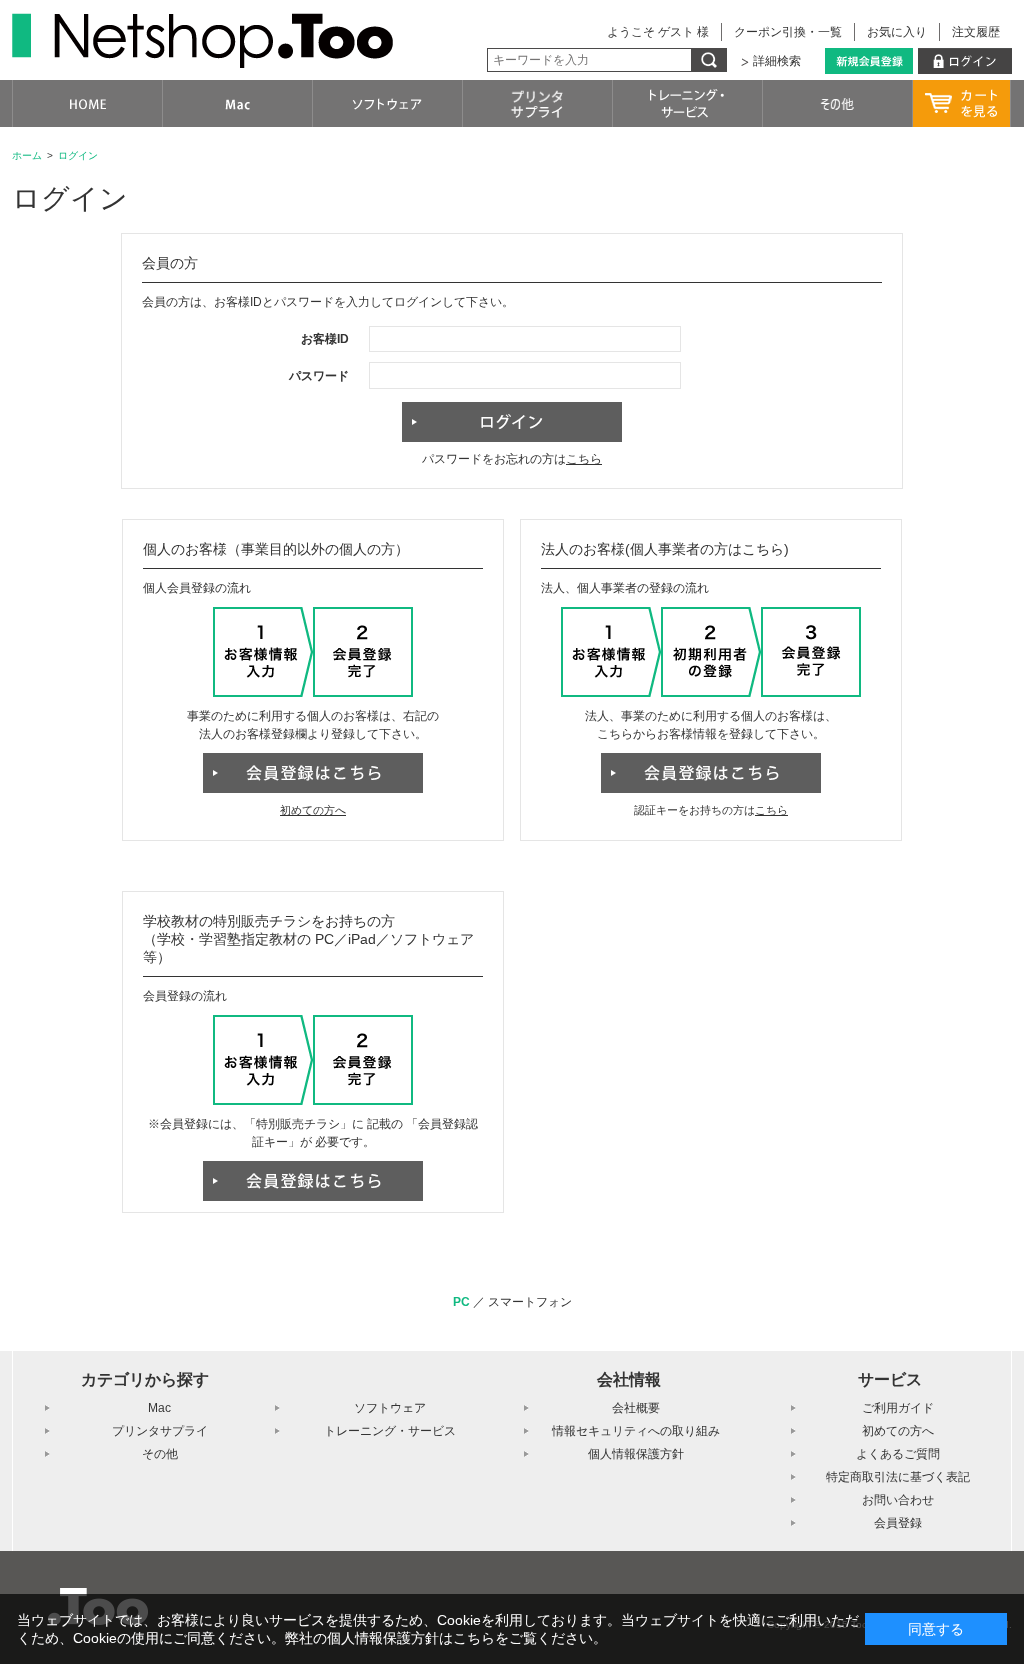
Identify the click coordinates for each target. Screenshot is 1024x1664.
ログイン (78, 155)
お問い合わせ (898, 1500)
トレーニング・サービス (390, 1431)
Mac (159, 1408)
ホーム (27, 155)
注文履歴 (976, 32)
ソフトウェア (390, 1408)
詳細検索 (777, 61)
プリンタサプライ (160, 1431)
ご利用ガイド (898, 1408)
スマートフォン (530, 1302)
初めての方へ (313, 810)
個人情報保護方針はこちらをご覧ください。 (467, 1638)
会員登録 (898, 1523)
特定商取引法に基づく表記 (898, 1477)
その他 (160, 1454)
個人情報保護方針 (636, 1454)
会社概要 (636, 1408)
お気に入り (897, 32)
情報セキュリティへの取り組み (636, 1431)
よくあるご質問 (898, 1454)
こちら (584, 459)
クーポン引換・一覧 (788, 32)
